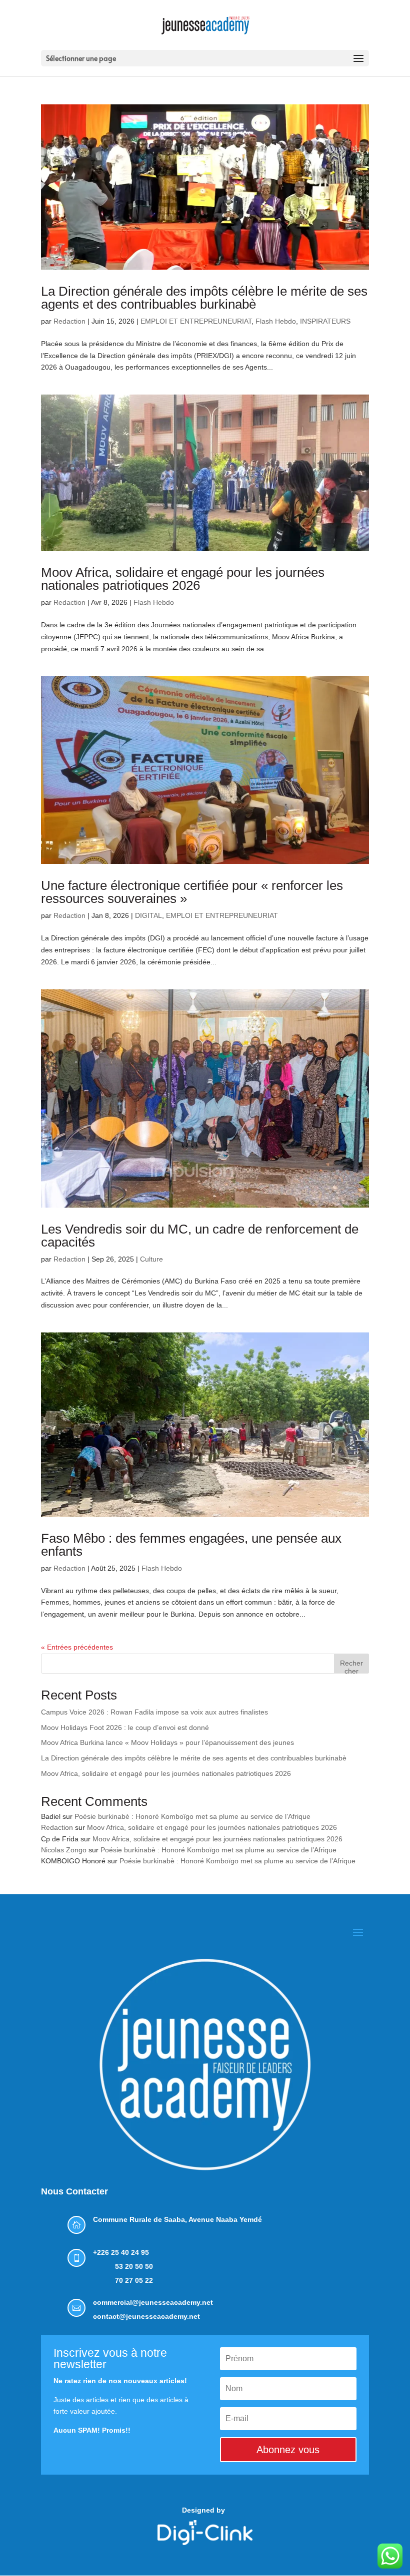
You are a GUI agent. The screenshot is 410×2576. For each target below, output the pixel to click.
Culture (151, 1259)
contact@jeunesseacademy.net (146, 2316)
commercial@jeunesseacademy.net (153, 2302)
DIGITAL (148, 915)
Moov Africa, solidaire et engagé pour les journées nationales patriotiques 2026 (183, 579)
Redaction (69, 321)
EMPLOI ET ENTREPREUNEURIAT (196, 321)
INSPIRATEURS (325, 321)
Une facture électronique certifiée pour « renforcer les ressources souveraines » (192, 892)
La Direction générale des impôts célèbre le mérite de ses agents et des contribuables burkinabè (204, 298)
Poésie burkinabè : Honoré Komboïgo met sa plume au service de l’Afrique (192, 1816)
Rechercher (351, 1666)
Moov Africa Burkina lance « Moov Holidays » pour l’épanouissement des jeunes (167, 1742)
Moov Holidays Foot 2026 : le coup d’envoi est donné (125, 1727)
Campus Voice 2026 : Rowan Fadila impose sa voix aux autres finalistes (154, 1712)
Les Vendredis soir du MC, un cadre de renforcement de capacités (200, 1236)
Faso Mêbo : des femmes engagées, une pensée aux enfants (191, 1545)
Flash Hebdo (276, 321)
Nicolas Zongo (64, 1850)
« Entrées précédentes (77, 1647)
